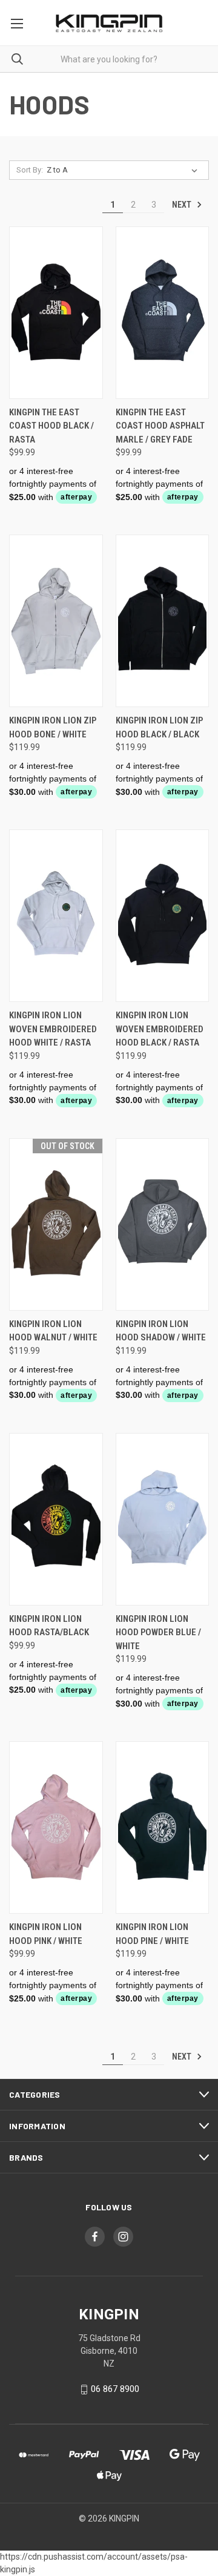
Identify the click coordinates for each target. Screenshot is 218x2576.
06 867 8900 (115, 2389)
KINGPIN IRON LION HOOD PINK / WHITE (46, 1934)
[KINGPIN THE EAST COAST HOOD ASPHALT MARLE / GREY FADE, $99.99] (163, 313)
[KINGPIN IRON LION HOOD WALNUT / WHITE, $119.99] (56, 1224)
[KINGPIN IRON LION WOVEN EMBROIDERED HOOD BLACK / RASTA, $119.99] (163, 916)
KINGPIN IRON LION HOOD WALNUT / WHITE (53, 1331)
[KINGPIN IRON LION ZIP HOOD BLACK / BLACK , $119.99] (163, 621)
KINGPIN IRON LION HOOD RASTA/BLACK (49, 1626)
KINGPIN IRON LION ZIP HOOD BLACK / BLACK (159, 727)
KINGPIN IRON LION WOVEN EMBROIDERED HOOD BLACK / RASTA (160, 1029)
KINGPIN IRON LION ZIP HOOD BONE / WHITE (53, 727)
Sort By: (30, 170)
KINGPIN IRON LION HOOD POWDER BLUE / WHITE (158, 1632)
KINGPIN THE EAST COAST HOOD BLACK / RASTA (51, 426)
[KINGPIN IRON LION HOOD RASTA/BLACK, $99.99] (56, 1519)
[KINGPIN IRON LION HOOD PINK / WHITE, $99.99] (56, 1827)
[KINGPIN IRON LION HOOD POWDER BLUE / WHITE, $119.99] (163, 1519)
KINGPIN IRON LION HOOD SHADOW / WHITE (161, 1331)
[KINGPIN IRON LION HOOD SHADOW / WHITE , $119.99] (163, 1224)
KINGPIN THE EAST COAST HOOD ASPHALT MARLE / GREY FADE (160, 426)
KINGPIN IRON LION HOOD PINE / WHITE (152, 1934)
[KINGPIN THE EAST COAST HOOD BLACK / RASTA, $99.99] (56, 313)
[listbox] (124, 170)
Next (183, 205)
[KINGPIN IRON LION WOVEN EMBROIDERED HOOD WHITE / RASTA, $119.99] (56, 916)
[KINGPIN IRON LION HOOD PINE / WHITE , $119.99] (163, 1827)
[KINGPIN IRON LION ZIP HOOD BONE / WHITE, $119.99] (56, 621)
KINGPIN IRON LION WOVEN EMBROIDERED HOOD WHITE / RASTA (53, 1029)
